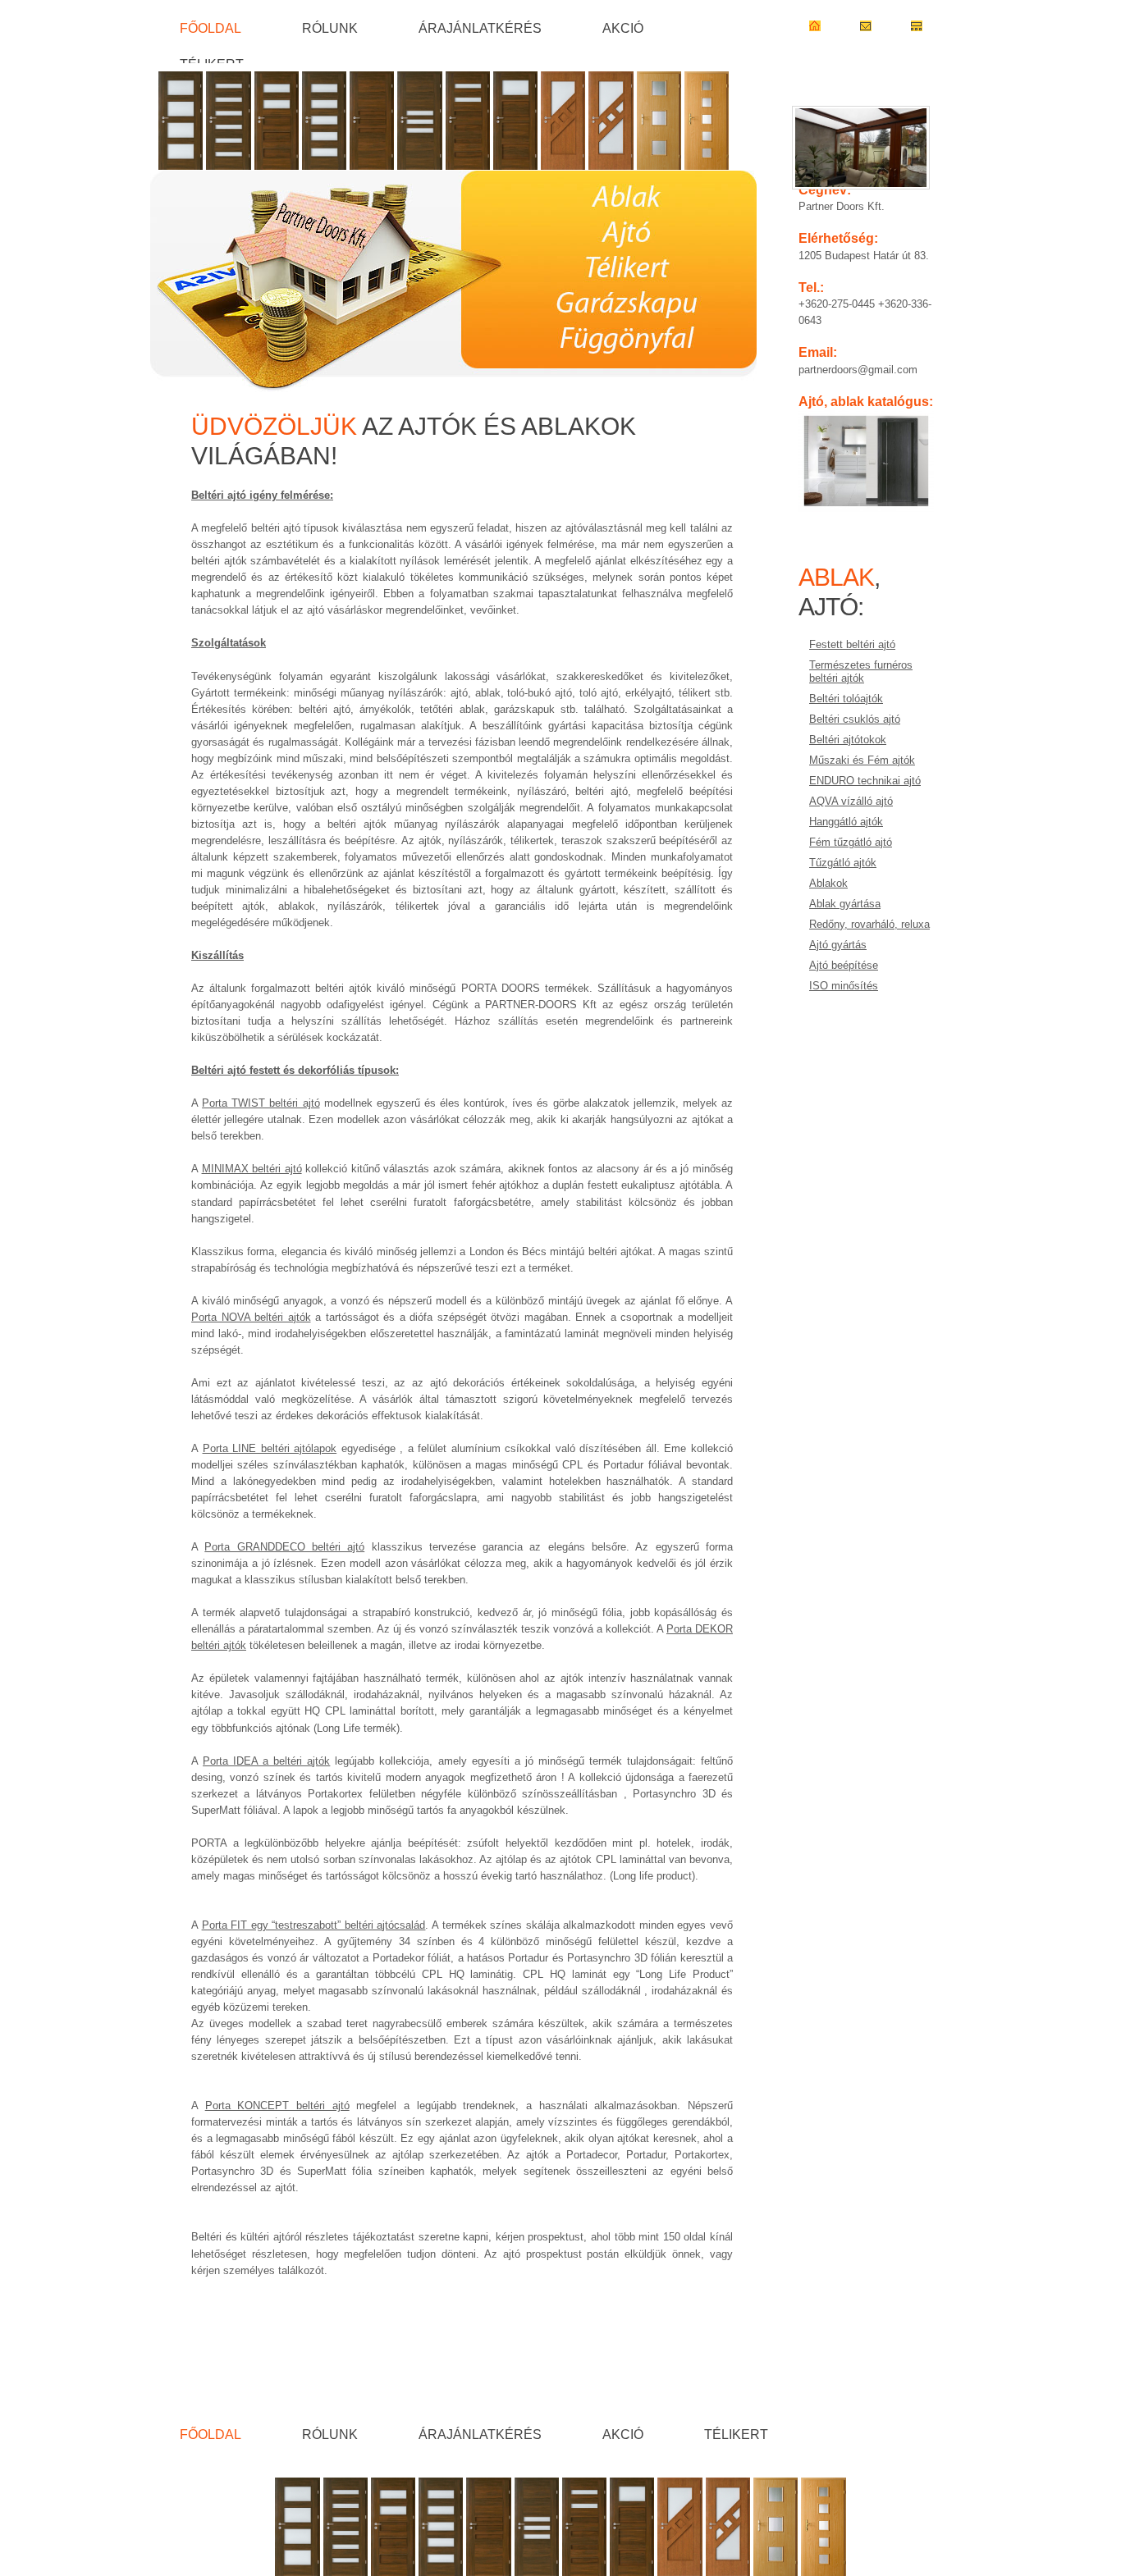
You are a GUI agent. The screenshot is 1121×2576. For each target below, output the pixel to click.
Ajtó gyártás (838, 945)
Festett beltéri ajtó (852, 644)
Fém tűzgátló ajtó (851, 842)
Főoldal (210, 28)
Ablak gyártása (845, 904)
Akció (623, 28)
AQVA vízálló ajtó (851, 801)
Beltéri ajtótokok (848, 740)
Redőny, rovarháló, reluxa (869, 924)
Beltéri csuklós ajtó (855, 719)
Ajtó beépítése (844, 965)
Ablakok (828, 883)
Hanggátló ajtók (846, 822)
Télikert (212, 64)
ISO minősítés (844, 986)
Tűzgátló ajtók (843, 863)
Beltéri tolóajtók (846, 699)
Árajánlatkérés (480, 28)
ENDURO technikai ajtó (865, 781)
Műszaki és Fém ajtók (862, 760)
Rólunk (330, 28)
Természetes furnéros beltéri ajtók (861, 671)
